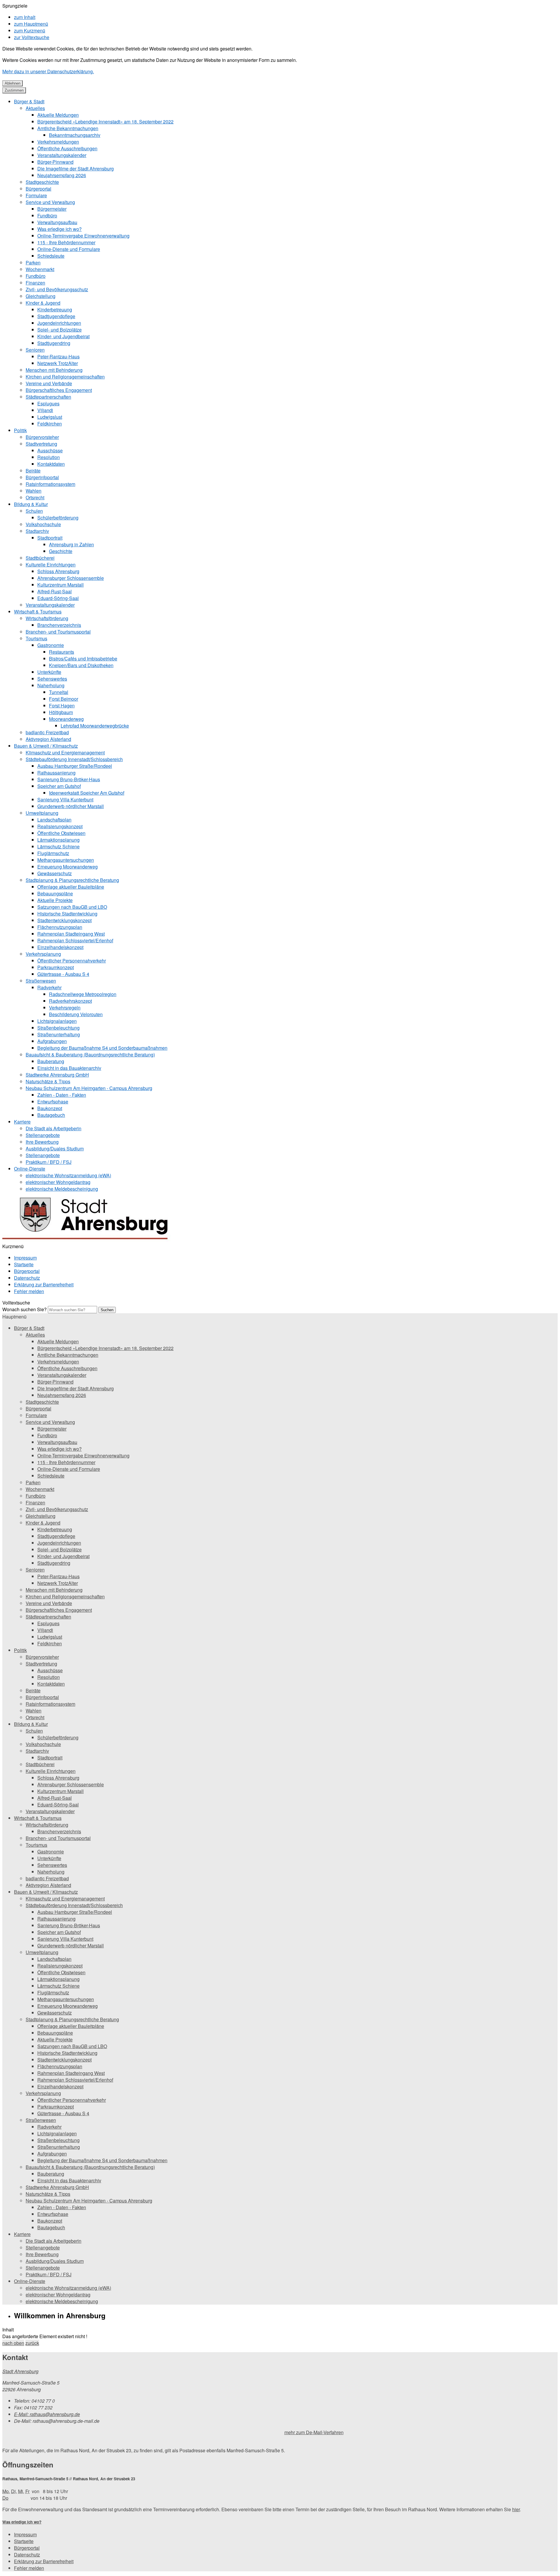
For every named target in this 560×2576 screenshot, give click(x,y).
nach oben (13, 2343)
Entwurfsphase (53, 1102)
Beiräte (33, 471)
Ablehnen (13, 83)
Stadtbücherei (40, 558)
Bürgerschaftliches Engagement (59, 390)
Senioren (35, 350)
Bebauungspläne (55, 893)
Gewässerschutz (55, 873)
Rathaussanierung (56, 773)
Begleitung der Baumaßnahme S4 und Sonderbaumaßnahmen (102, 1048)
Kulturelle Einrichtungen (51, 565)
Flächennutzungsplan (60, 927)
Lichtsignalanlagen (57, 1021)
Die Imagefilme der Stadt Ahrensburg (76, 169)
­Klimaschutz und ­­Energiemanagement (65, 752)
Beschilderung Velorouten (76, 1014)
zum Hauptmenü (31, 24)
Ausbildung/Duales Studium (55, 1149)
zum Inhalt (25, 17)
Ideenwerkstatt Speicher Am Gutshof (87, 793)
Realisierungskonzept (60, 826)
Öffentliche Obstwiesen (61, 833)
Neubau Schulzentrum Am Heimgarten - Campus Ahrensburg (89, 1088)
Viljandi (45, 410)
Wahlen (34, 491)
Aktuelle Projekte (55, 900)
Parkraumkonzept (56, 967)
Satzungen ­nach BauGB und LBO (72, 907)
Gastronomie (51, 645)
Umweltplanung (42, 813)
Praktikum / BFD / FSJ (49, 1162)
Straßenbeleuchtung (58, 1028)
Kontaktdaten (51, 464)
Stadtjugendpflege (56, 316)
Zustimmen (14, 90)
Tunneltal (59, 692)
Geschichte (61, 551)
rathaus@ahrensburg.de (47, 2414)
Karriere (22, 1122)
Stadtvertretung (41, 444)
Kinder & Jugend (43, 303)
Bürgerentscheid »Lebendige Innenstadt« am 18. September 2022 (105, 122)
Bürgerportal (38, 189)
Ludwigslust (50, 417)
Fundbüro (47, 216)
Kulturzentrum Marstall (61, 585)
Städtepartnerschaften (48, 397)
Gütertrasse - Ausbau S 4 (63, 974)
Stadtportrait (50, 538)
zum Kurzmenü (30, 30)
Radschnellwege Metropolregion (83, 994)
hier (516, 2509)
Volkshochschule (43, 524)
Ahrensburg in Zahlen (71, 544)
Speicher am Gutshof (59, 786)
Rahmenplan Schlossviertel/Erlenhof (75, 940)
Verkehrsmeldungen (58, 142)
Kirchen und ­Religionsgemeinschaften (65, 377)
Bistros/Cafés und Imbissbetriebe (83, 659)
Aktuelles (35, 108)
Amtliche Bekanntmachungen (68, 128)
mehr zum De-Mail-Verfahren (314, 2432)
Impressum (25, 1258)
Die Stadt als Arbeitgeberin (54, 1128)
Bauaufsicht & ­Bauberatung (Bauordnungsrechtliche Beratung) (90, 1055)
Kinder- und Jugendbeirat (63, 336)
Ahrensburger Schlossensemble (71, 578)
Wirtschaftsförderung (47, 618)
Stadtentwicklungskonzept (64, 920)
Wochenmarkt (40, 269)
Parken (33, 263)
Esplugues (48, 403)
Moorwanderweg (66, 719)
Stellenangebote (43, 1135)
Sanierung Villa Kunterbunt (65, 799)
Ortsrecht (35, 497)
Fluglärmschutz (53, 853)
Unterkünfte (49, 672)
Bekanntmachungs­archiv (75, 135)
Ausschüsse (50, 450)
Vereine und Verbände (49, 383)
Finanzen (35, 283)
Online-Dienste (30, 1169)
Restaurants (62, 652)
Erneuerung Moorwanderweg (68, 867)
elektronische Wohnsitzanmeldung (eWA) (68, 1175)
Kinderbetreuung (55, 309)
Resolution (49, 457)
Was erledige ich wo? (60, 229)
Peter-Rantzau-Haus (58, 356)
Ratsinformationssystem (50, 484)
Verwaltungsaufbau (57, 222)
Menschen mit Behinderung (54, 370)
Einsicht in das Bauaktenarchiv (69, 1068)
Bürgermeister (52, 209)
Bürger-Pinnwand (55, 162)
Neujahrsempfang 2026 (62, 175)
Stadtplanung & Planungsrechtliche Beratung (72, 880)
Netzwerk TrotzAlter (58, 363)
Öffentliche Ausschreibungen (67, 148)
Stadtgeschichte (42, 182)
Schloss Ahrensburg (58, 571)
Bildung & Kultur (31, 504)
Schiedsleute (51, 256)
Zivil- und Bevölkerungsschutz (57, 289)
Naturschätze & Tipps (48, 1081)
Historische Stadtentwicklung (67, 914)
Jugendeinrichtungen (59, 323)
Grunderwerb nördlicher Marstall (71, 806)
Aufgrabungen (52, 1041)
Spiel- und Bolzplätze (60, 330)
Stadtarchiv (37, 531)
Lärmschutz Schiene (58, 846)
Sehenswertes (52, 679)
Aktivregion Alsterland (48, 739)
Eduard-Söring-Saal (58, 598)
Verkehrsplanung (43, 954)
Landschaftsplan (54, 820)
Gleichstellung (41, 296)
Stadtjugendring (54, 343)
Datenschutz (27, 1278)
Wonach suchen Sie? (24, 1309)
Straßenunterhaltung (59, 1034)
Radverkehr (49, 987)
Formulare (36, 195)
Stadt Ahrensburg (20, 2371)
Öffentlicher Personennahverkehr (72, 961)
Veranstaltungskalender (62, 155)
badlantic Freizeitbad (47, 732)
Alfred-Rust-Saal (55, 591)
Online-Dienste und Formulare (69, 249)
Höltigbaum (61, 712)
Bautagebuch (51, 1115)
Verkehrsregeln (65, 1008)
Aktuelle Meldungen (58, 115)
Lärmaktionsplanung (58, 840)
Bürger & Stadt (29, 101)
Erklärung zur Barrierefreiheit (44, 1284)
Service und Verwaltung (50, 202)
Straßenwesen (41, 981)
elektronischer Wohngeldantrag (58, 1182)
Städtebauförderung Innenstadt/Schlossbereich (74, 759)
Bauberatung (51, 1061)
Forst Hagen (62, 706)
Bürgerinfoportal (42, 477)
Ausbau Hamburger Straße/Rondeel (75, 766)
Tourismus (36, 638)
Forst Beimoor (64, 699)
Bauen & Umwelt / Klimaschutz (46, 746)
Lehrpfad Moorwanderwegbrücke (95, 726)
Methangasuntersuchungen (66, 860)
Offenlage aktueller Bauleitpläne (71, 887)
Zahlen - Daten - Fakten (62, 1095)
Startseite (24, 1264)
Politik (20, 430)
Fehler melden (29, 1291)
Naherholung (51, 685)
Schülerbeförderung (58, 518)
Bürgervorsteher (42, 437)
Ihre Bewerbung (42, 1142)
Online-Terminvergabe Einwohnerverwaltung (83, 236)
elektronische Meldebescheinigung (62, 1189)
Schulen (34, 511)
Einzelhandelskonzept (60, 947)
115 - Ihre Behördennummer (66, 242)
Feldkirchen (50, 424)
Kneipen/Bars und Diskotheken (81, 665)
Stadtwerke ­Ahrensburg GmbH (57, 1075)
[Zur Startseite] (89, 1240)
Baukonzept (50, 1108)
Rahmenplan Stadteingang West (71, 934)
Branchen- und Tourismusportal (58, 632)
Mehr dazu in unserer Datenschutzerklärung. (48, 71)
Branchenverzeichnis (59, 625)
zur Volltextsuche (32, 37)
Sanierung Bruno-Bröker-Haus (69, 779)
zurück (32, 2343)
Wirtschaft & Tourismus (38, 612)
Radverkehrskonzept (70, 1001)
